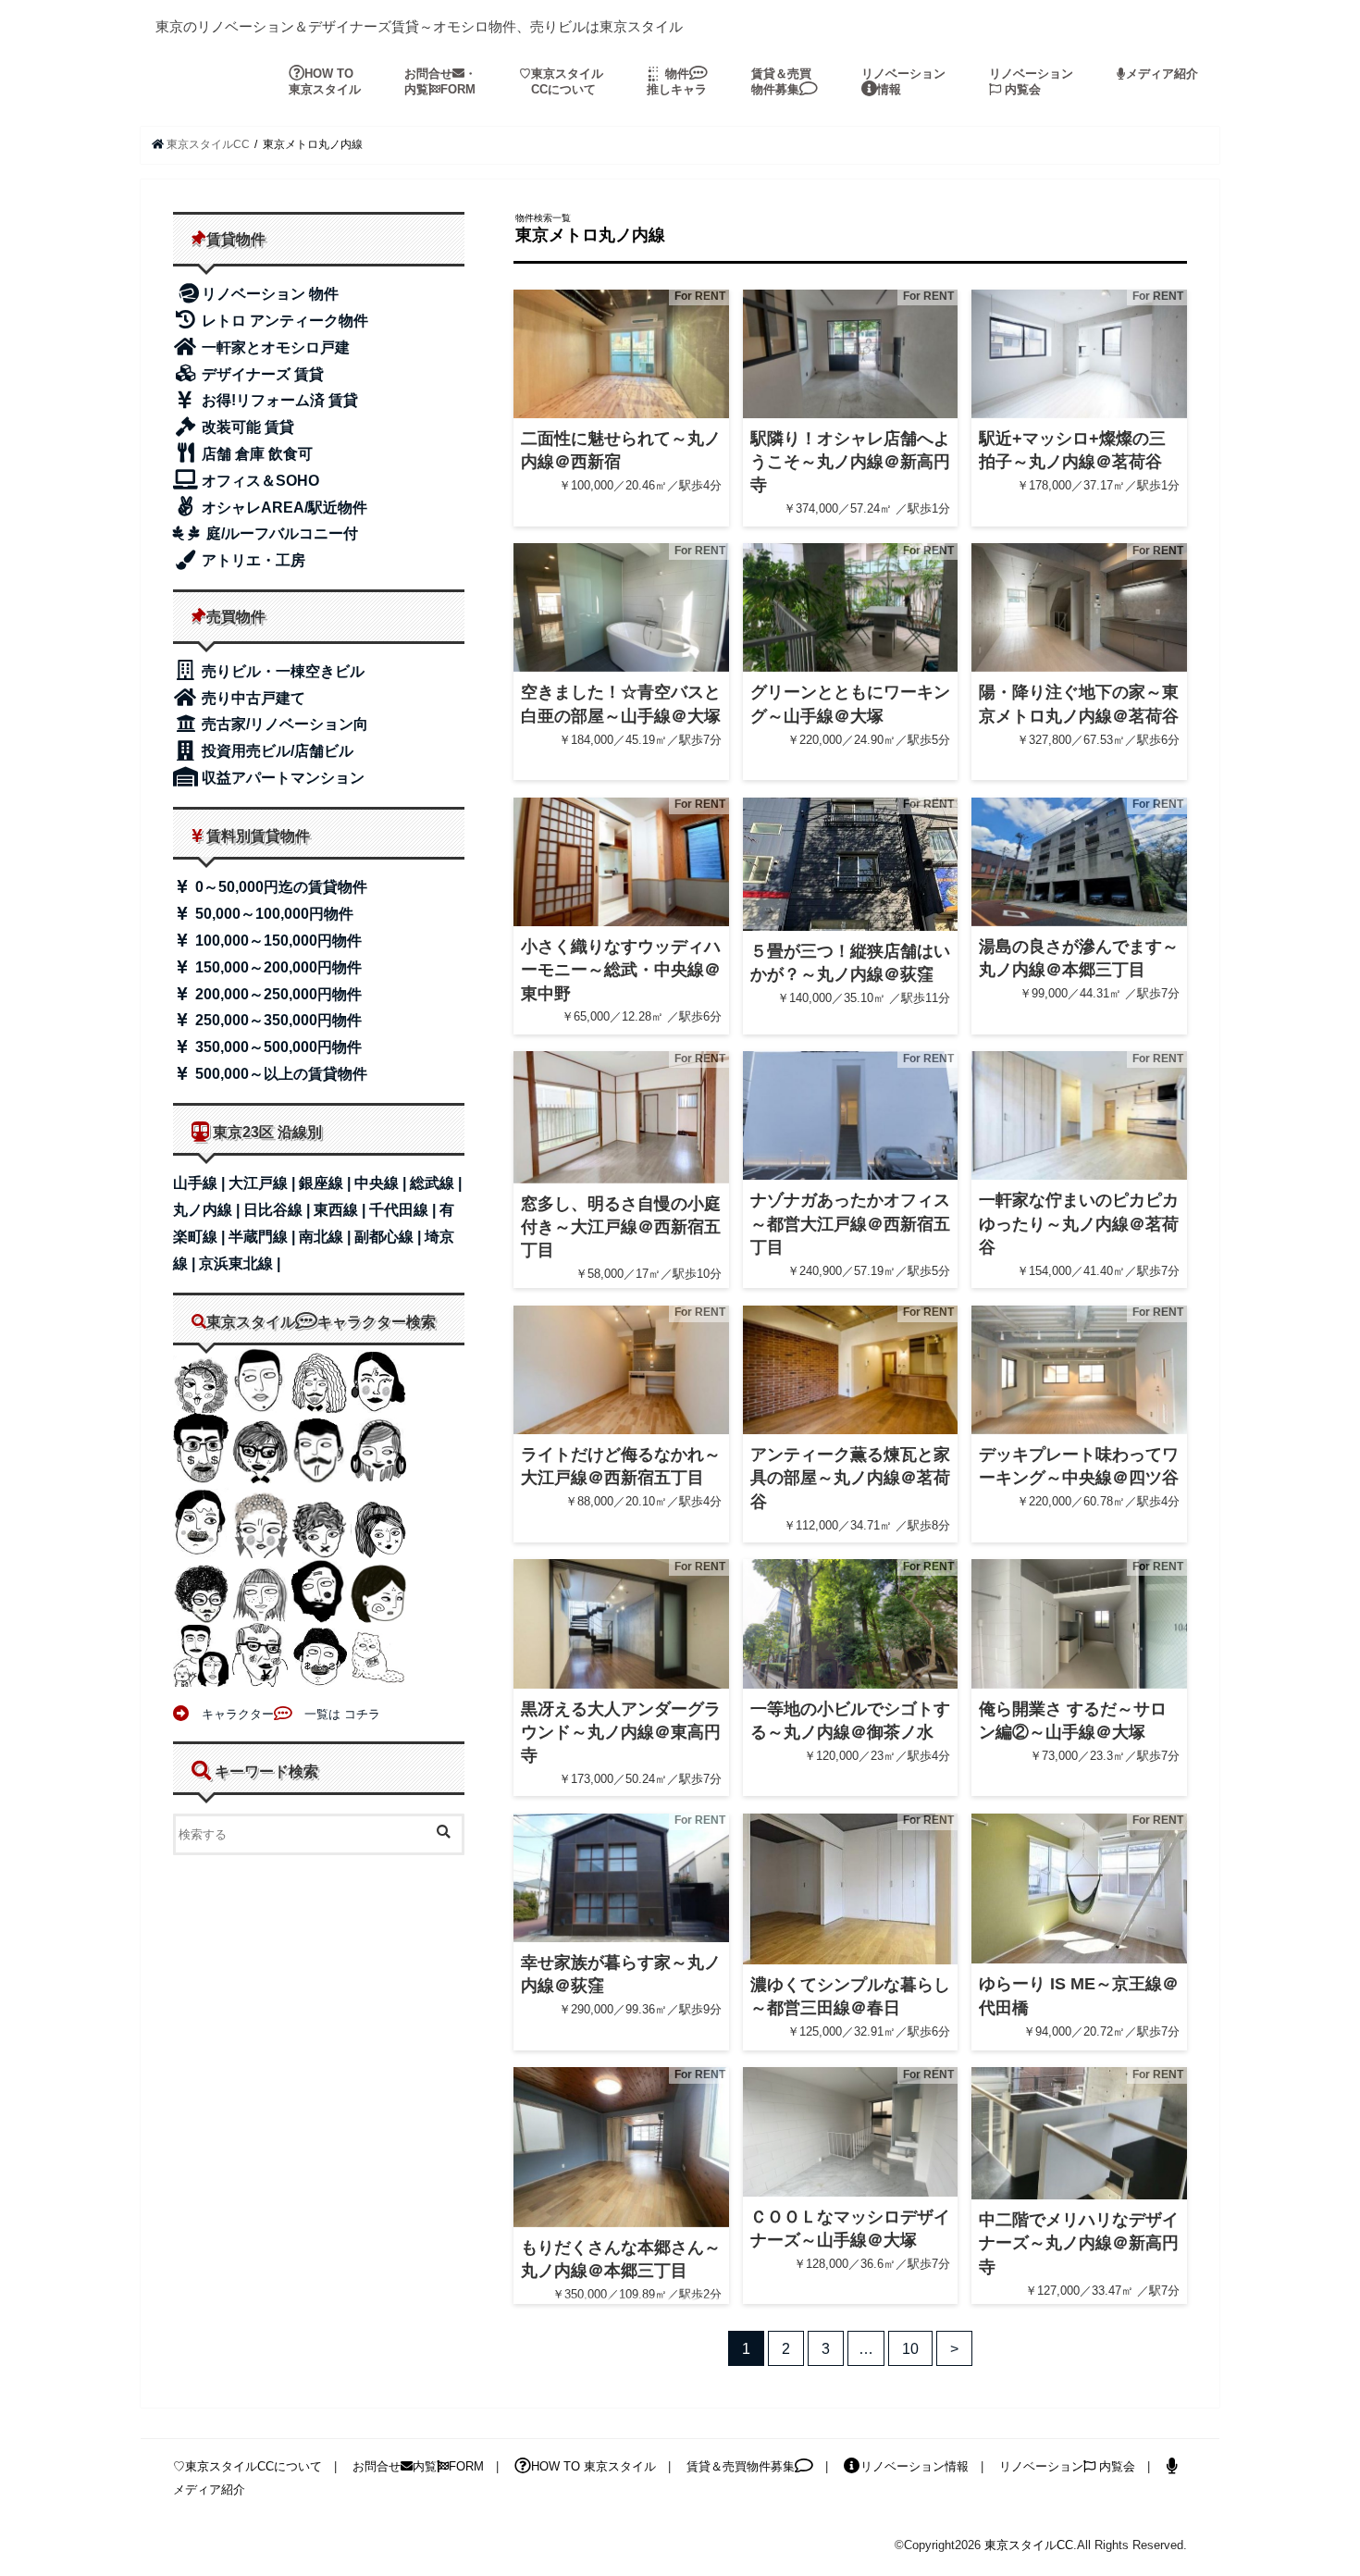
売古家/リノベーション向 (283, 724)
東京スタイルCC (1029, 2545)
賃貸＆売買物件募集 (781, 81)
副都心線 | (389, 1237)
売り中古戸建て (252, 698)
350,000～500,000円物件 (277, 1047)
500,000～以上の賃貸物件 (279, 1074)
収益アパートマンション (281, 778)
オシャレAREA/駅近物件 (283, 508)
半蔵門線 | (264, 1237)
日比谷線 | (278, 1210)
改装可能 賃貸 (246, 427)
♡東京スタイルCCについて (247, 2466)
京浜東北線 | (240, 1263)
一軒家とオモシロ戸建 (274, 347)
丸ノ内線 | (208, 1210)
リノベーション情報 (903, 81)
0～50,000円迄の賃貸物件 (279, 887)
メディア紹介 (1162, 74)
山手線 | (201, 1183)
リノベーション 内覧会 (1031, 81)
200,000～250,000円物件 (277, 994)
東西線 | (341, 1210)
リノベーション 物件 (270, 294)
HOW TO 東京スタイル (325, 81)
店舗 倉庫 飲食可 (255, 454)
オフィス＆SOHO (259, 481)
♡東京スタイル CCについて (561, 81)
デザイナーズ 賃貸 (261, 374)
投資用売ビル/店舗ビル (276, 751)
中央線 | (382, 1183)
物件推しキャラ (677, 81)
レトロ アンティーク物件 (283, 321)
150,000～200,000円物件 (277, 967)
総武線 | (436, 1183)
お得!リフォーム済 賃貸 (278, 400)
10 (910, 2348)
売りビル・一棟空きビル (281, 671)
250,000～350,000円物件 (277, 1020)
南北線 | (327, 1237)
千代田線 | (404, 1210)
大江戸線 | (264, 1183)
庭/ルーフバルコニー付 (280, 533)
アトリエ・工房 (252, 560)
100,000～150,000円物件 (277, 941)
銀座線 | (327, 1183)
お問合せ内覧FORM (418, 2466)
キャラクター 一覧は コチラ (285, 1714)
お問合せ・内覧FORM (440, 81)
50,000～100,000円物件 (272, 914)
